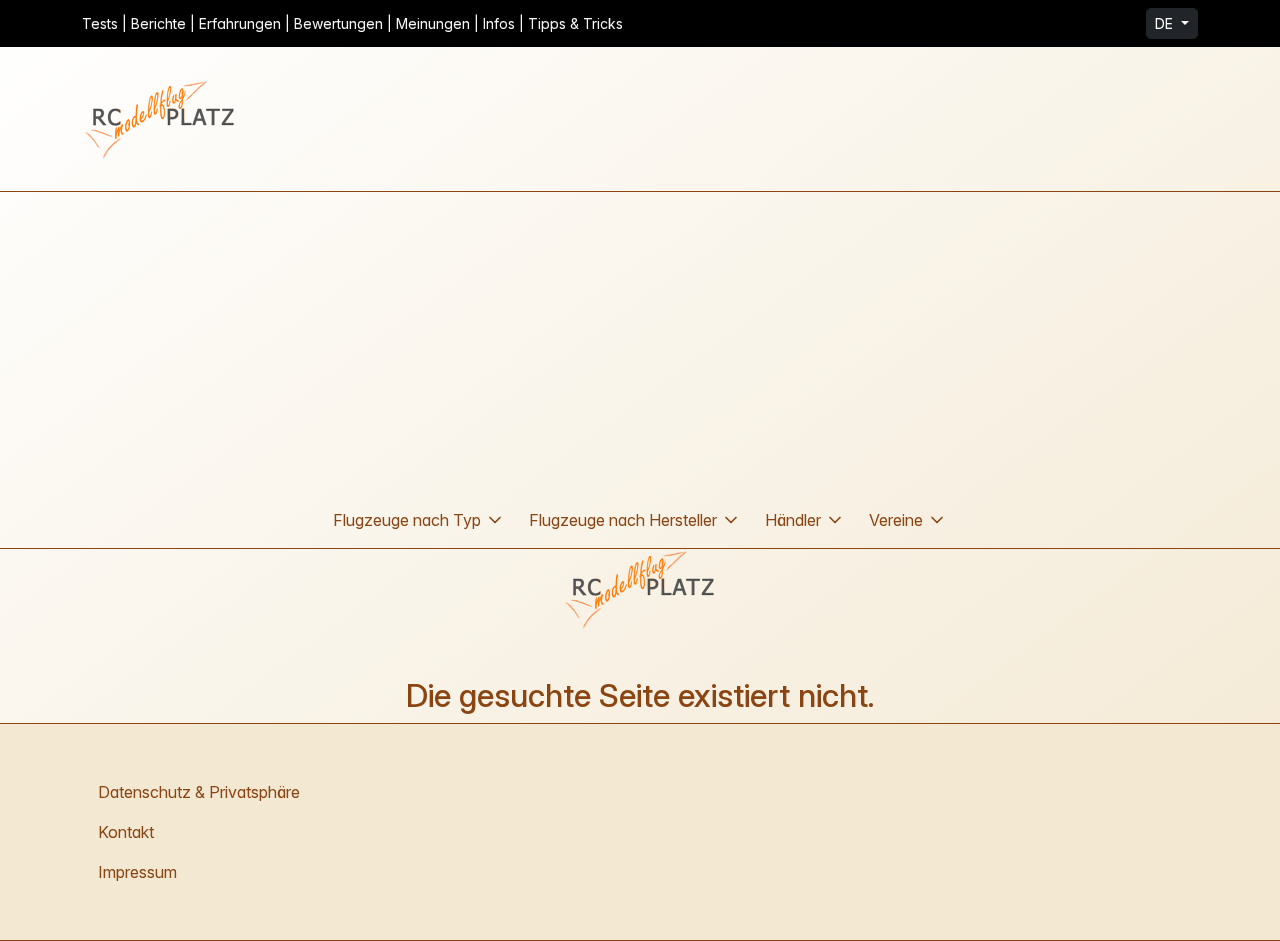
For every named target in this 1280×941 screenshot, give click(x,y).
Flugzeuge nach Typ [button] (407, 520)
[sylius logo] (162, 119)
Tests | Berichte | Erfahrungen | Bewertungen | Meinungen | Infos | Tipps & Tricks (352, 23)
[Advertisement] (640, 342)
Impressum (137, 872)
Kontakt (126, 832)
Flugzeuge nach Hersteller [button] (623, 520)
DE (1166, 23)
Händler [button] (793, 520)
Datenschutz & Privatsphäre (199, 792)
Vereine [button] (896, 520)
